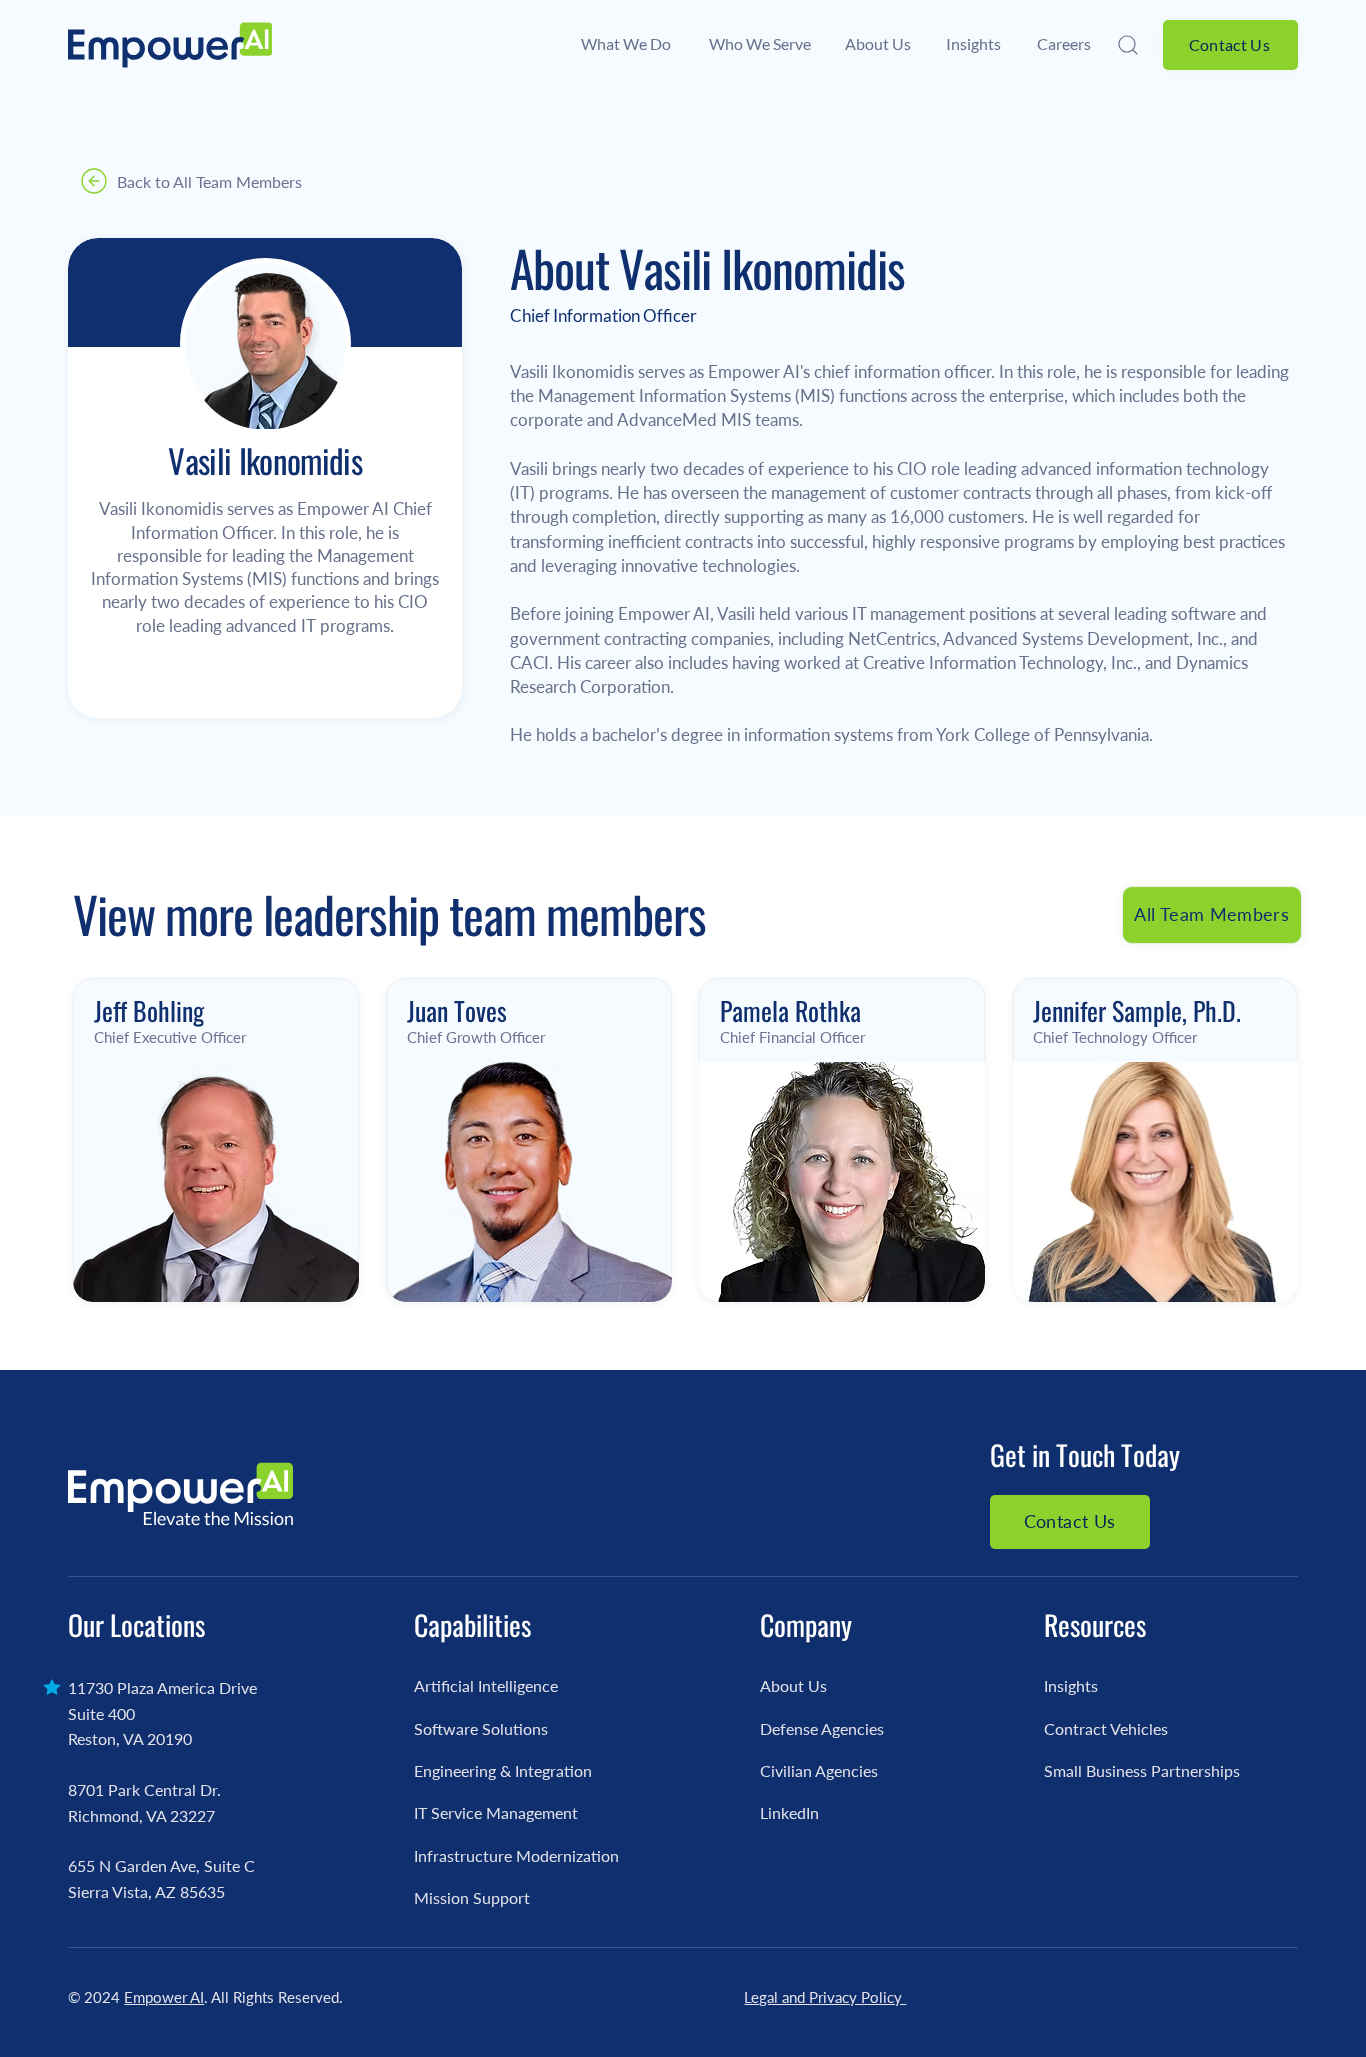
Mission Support (472, 1897)
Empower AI (164, 1997)
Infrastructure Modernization (516, 1855)
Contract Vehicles (1106, 1728)
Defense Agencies (822, 1728)
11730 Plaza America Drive (162, 1687)
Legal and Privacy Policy (825, 1997)
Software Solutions (481, 1728)
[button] (1130, 45)
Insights (1071, 1685)
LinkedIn (789, 1812)
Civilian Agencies (819, 1770)
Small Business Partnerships (1142, 1770)
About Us (793, 1685)
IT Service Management (496, 1812)
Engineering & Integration (503, 1770)
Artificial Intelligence (486, 1685)
